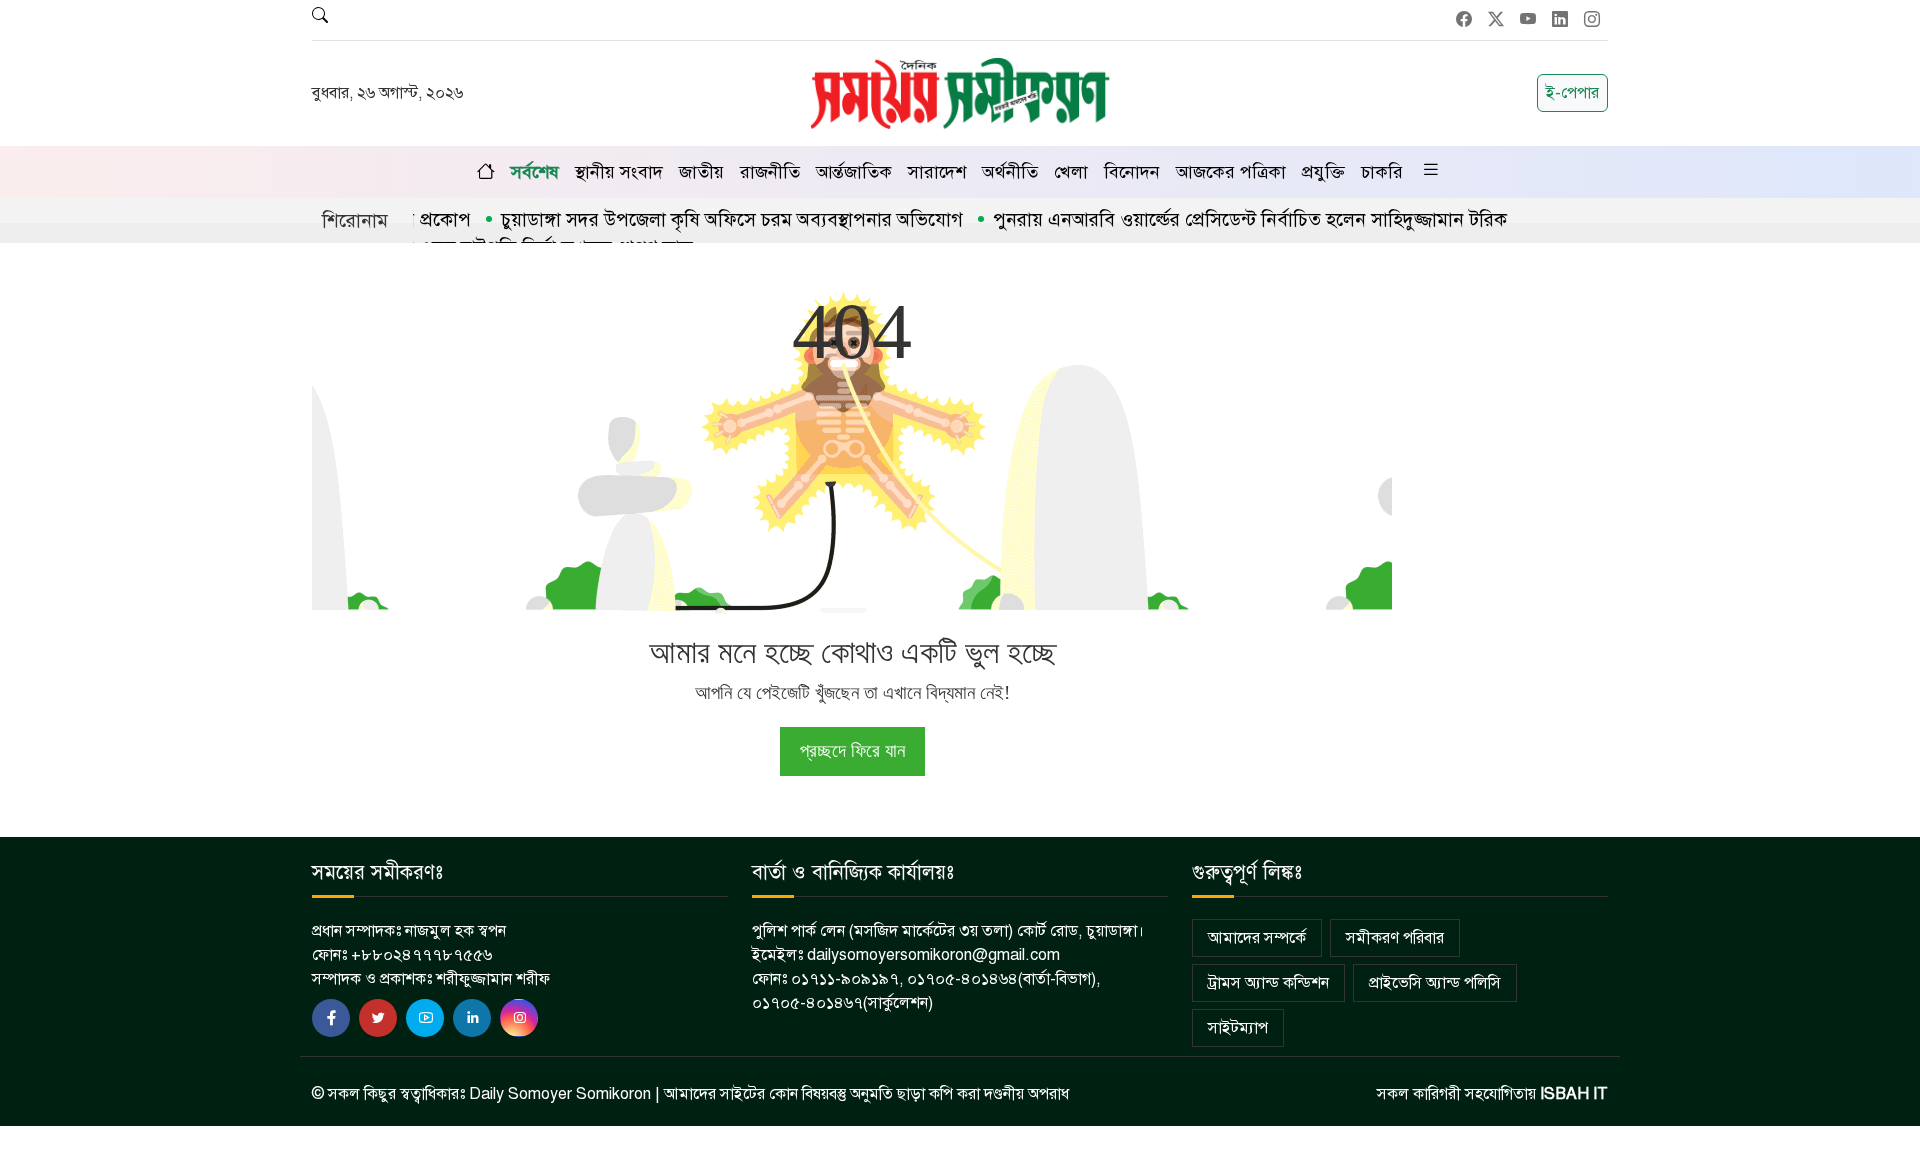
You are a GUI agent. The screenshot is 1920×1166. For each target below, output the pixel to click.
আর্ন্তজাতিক (854, 172)
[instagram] (519, 1018)
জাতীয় (701, 172)
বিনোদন (1132, 172)
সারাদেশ (937, 172)
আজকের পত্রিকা (1231, 172)
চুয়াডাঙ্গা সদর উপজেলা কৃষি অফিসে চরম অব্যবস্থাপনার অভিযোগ (706, 219)
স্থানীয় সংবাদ (619, 172)
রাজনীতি (770, 172)
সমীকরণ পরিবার (1395, 938)
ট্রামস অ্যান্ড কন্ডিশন (1268, 983)
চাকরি (1382, 172)
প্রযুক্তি (1323, 172)
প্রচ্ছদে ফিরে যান (852, 750)
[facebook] (331, 1018)
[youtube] (425, 1018)
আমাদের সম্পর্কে (1257, 938)
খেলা (1071, 172)
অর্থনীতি (1010, 172)
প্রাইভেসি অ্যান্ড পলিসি (1435, 983)
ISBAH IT (1574, 1094)
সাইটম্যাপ (1238, 1028)
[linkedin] (472, 1018)
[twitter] (378, 1018)
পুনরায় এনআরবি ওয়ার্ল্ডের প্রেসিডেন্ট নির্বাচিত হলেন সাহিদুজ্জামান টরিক (1224, 219)
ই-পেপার (1572, 93)
